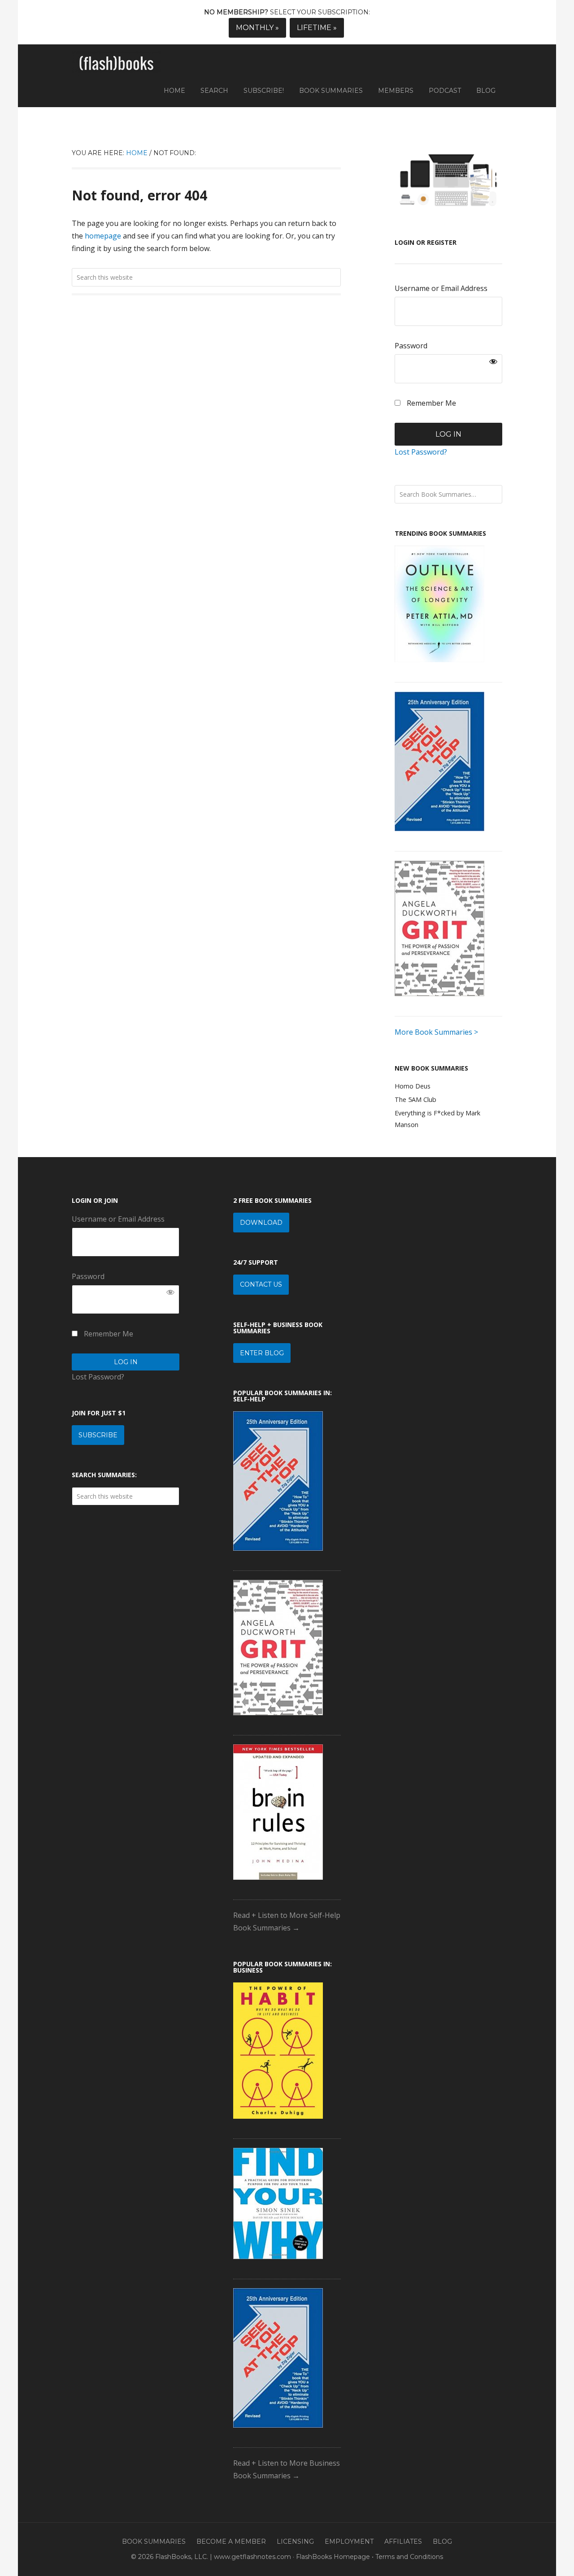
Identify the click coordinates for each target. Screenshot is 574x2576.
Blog (442, 2541)
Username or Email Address (441, 288)
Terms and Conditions (409, 2557)
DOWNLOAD (261, 1223)
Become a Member (231, 2541)
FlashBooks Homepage (333, 2557)
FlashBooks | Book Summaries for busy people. (117, 64)
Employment (349, 2541)
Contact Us (261, 1284)
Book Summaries (154, 2541)
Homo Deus (413, 1086)
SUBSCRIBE (98, 1435)
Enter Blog (262, 1353)
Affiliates (403, 2541)
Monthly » (257, 28)
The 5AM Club (415, 1099)
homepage (103, 236)
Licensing (295, 2541)
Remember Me (430, 403)
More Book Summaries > (436, 1032)
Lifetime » (317, 28)
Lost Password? (421, 452)
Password (411, 346)
